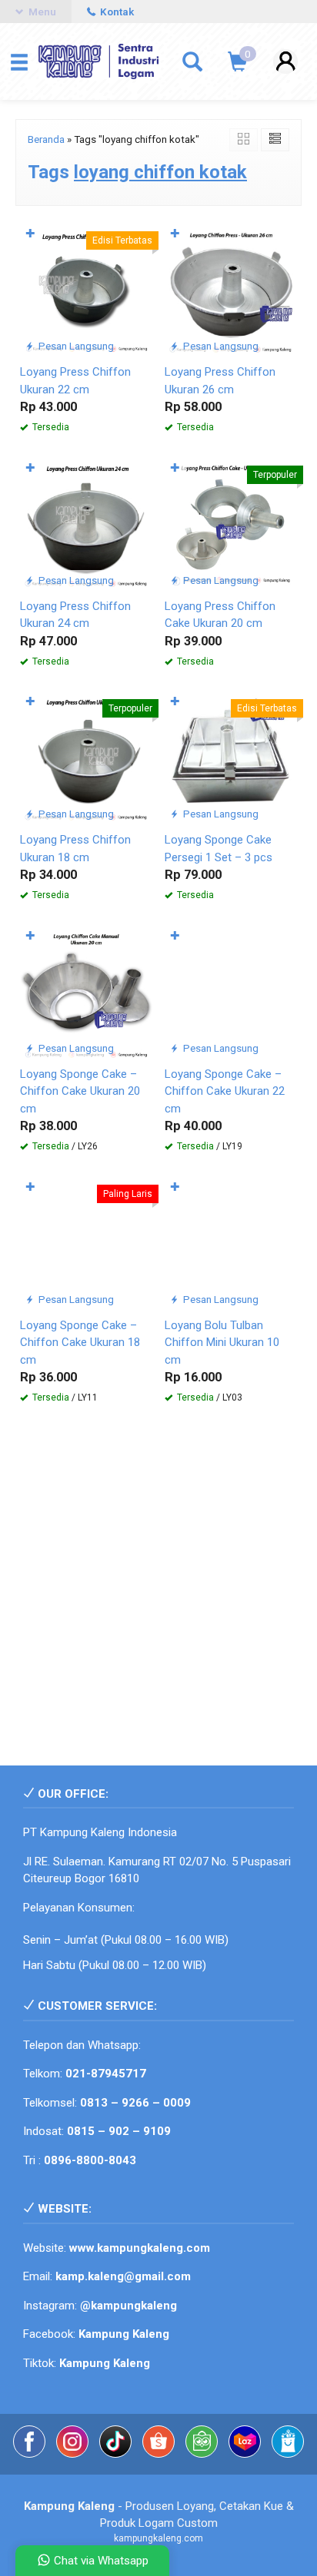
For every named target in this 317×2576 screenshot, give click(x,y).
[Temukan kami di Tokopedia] (203, 2454)
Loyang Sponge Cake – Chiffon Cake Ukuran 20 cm (80, 1091)
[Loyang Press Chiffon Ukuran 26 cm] (231, 289)
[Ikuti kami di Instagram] (74, 2454)
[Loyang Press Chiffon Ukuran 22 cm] (86, 289)
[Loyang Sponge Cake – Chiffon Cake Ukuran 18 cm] (86, 1242)
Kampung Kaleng (105, 2363)
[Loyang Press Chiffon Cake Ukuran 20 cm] (231, 523)
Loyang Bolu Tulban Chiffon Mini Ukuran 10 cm (222, 1343)
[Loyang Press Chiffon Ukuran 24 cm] (86, 523)
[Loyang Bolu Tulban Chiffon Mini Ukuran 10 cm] (231, 1242)
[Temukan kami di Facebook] (31, 2454)
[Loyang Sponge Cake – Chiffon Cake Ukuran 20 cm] (86, 991)
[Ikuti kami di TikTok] (117, 2454)
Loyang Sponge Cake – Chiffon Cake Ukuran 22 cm (225, 1091)
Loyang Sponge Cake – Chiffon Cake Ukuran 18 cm (80, 1343)
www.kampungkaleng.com (140, 2248)
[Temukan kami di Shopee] (160, 2454)
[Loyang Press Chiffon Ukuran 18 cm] (86, 757)
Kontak (116, 12)
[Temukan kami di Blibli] (288, 2454)
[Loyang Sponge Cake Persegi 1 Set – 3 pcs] (231, 757)
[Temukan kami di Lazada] (246, 2454)
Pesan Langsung (75, 346)
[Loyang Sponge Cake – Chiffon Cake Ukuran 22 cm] (231, 991)
